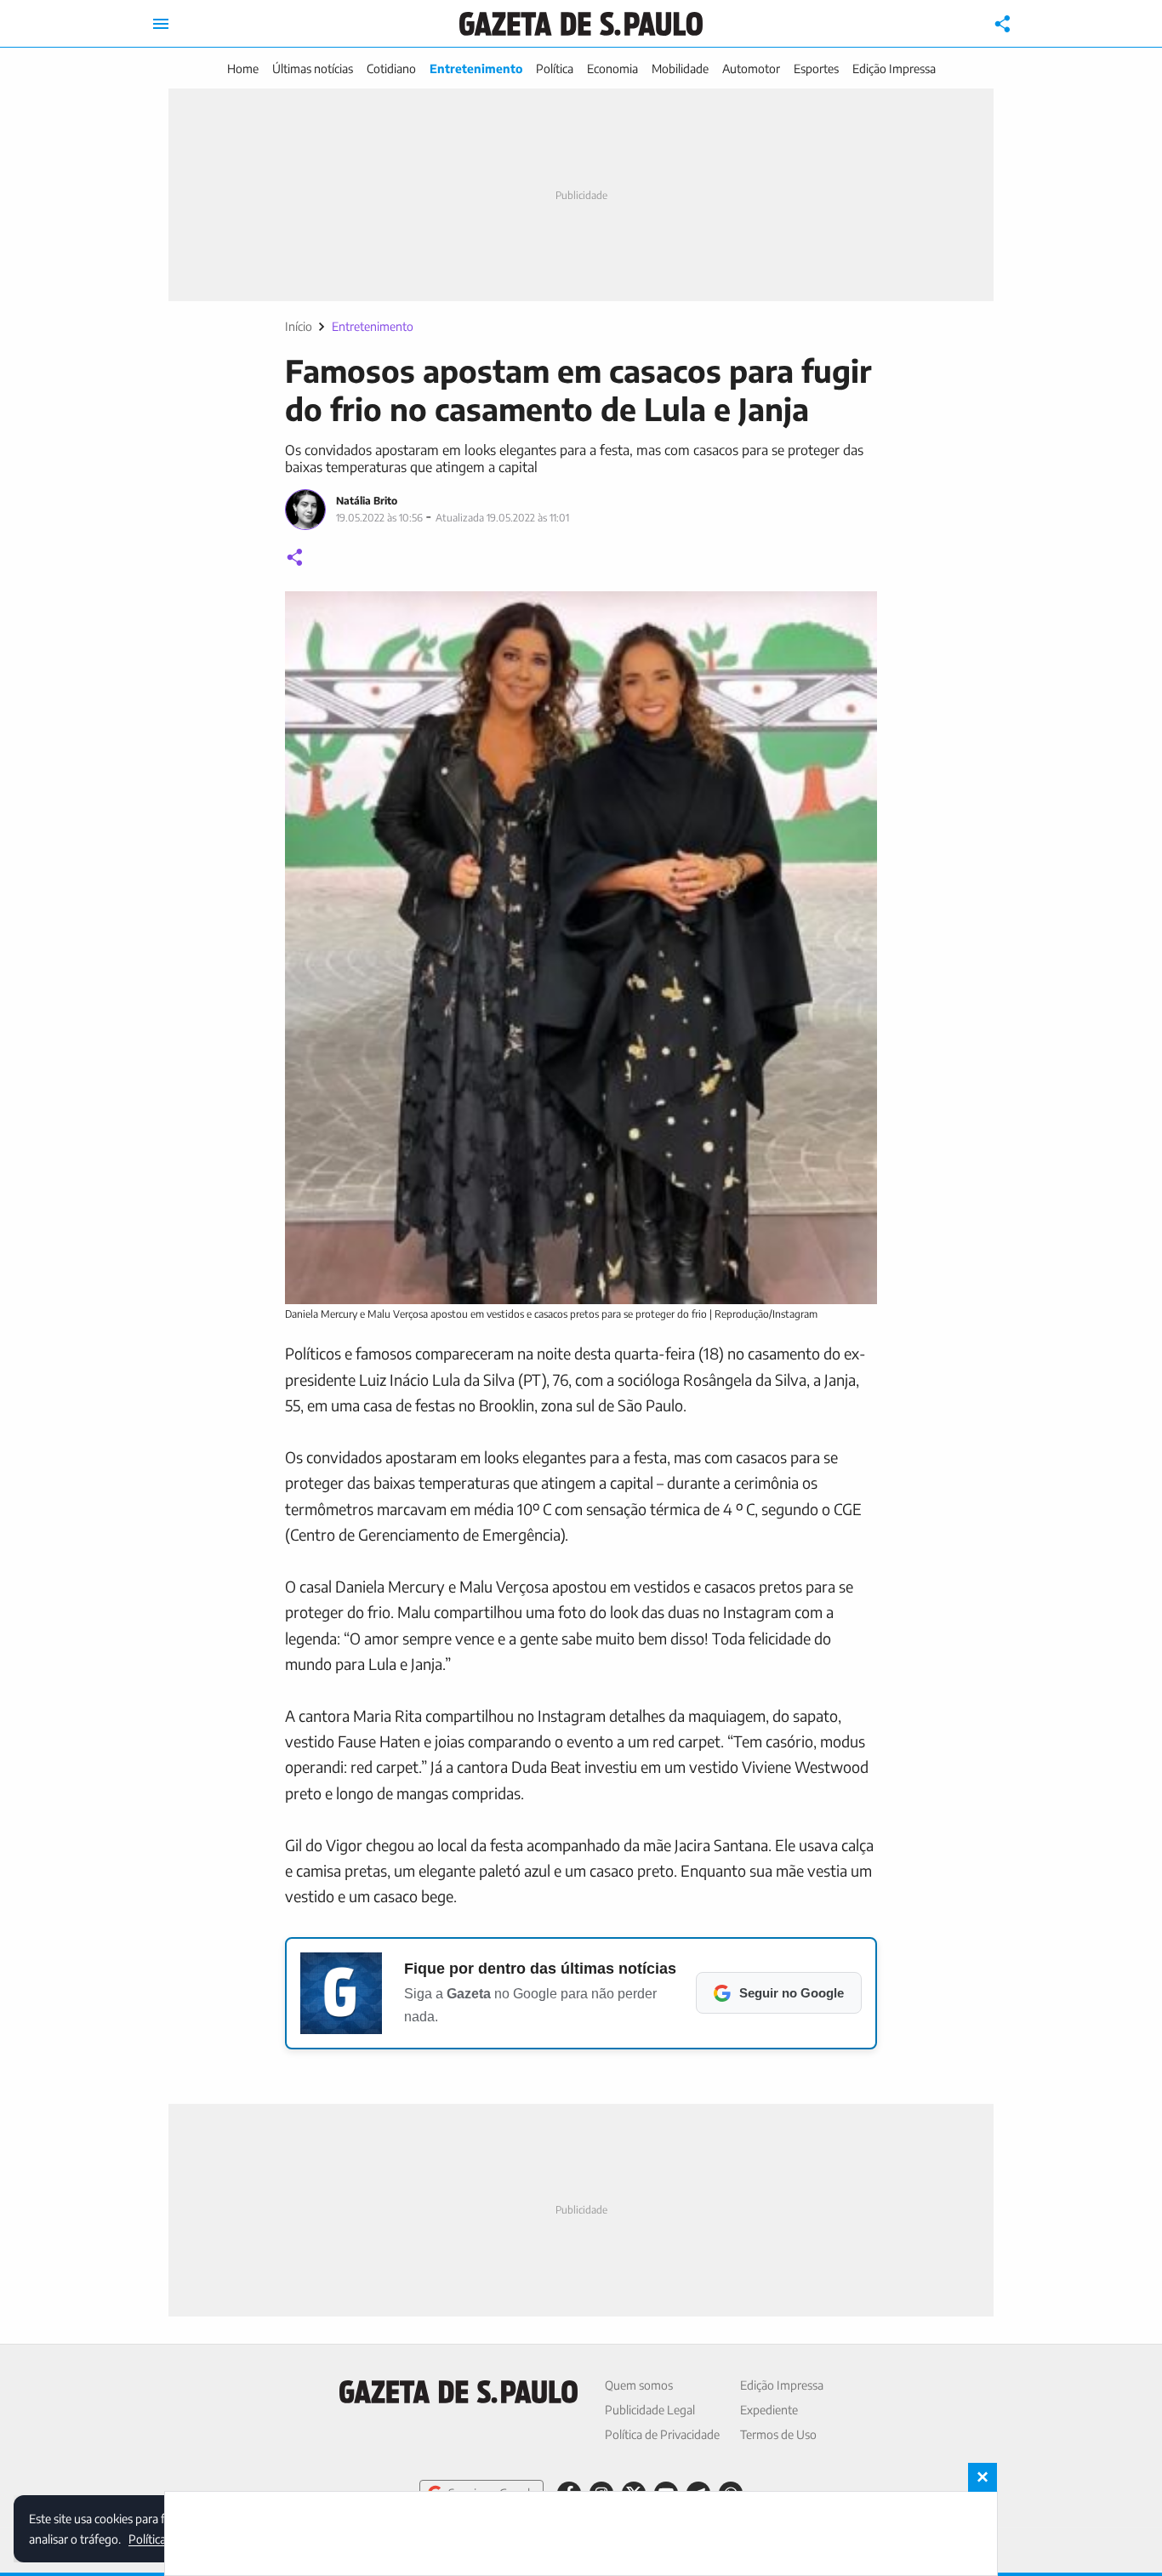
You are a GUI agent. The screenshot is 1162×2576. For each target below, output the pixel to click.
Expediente (769, 2410)
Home (243, 68)
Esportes (816, 68)
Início (299, 326)
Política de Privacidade (662, 2434)
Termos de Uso (778, 2434)
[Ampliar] (855, 613)
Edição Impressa (894, 68)
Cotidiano (391, 68)
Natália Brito (367, 501)
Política (555, 68)
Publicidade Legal (650, 2410)
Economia (612, 68)
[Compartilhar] (1003, 24)
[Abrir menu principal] (161, 24)
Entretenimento (476, 68)
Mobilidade (680, 68)
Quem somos (639, 2385)
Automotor (751, 68)
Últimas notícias (313, 68)
